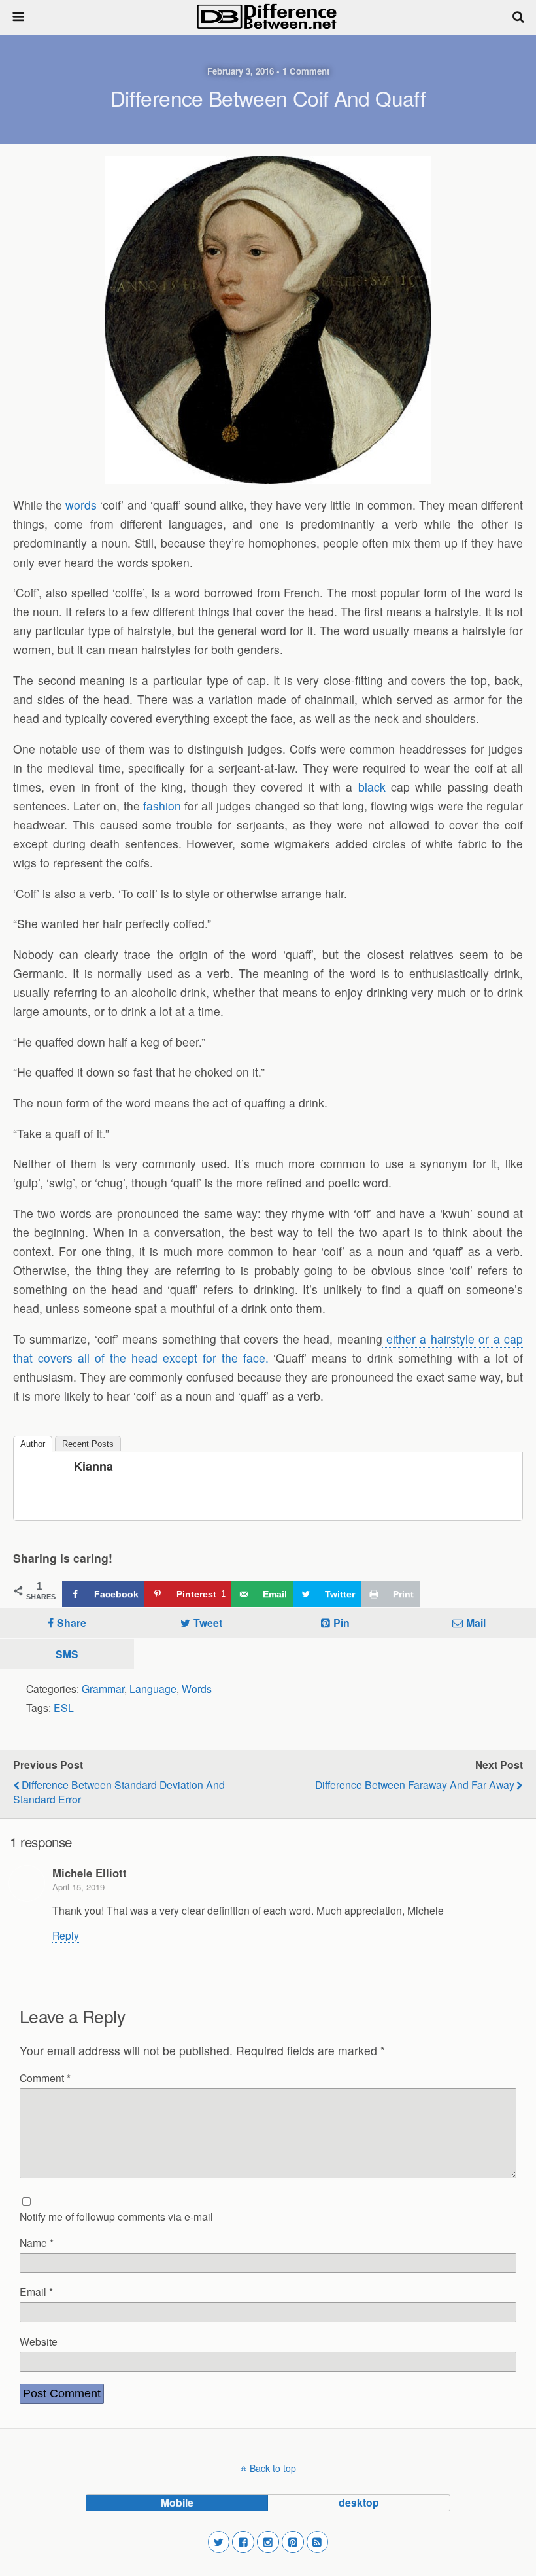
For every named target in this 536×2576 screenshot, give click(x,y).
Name (37, 2242)
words (81, 505)
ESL (64, 1707)
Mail (476, 1623)
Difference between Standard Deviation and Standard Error (119, 1792)
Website (39, 2341)
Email (36, 2291)
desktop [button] (359, 2502)
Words (197, 1688)
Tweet (208, 1623)
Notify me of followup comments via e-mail (116, 2216)
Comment (45, 2078)
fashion (162, 806)
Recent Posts (88, 1444)
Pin (342, 1623)
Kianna (93, 1466)
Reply (66, 1935)
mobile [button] (177, 2502)
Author (33, 1444)
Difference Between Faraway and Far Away (415, 1784)
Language (153, 1688)
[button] (219, 2542)
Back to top (273, 2468)
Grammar (103, 1688)
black (372, 787)
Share (72, 1623)
